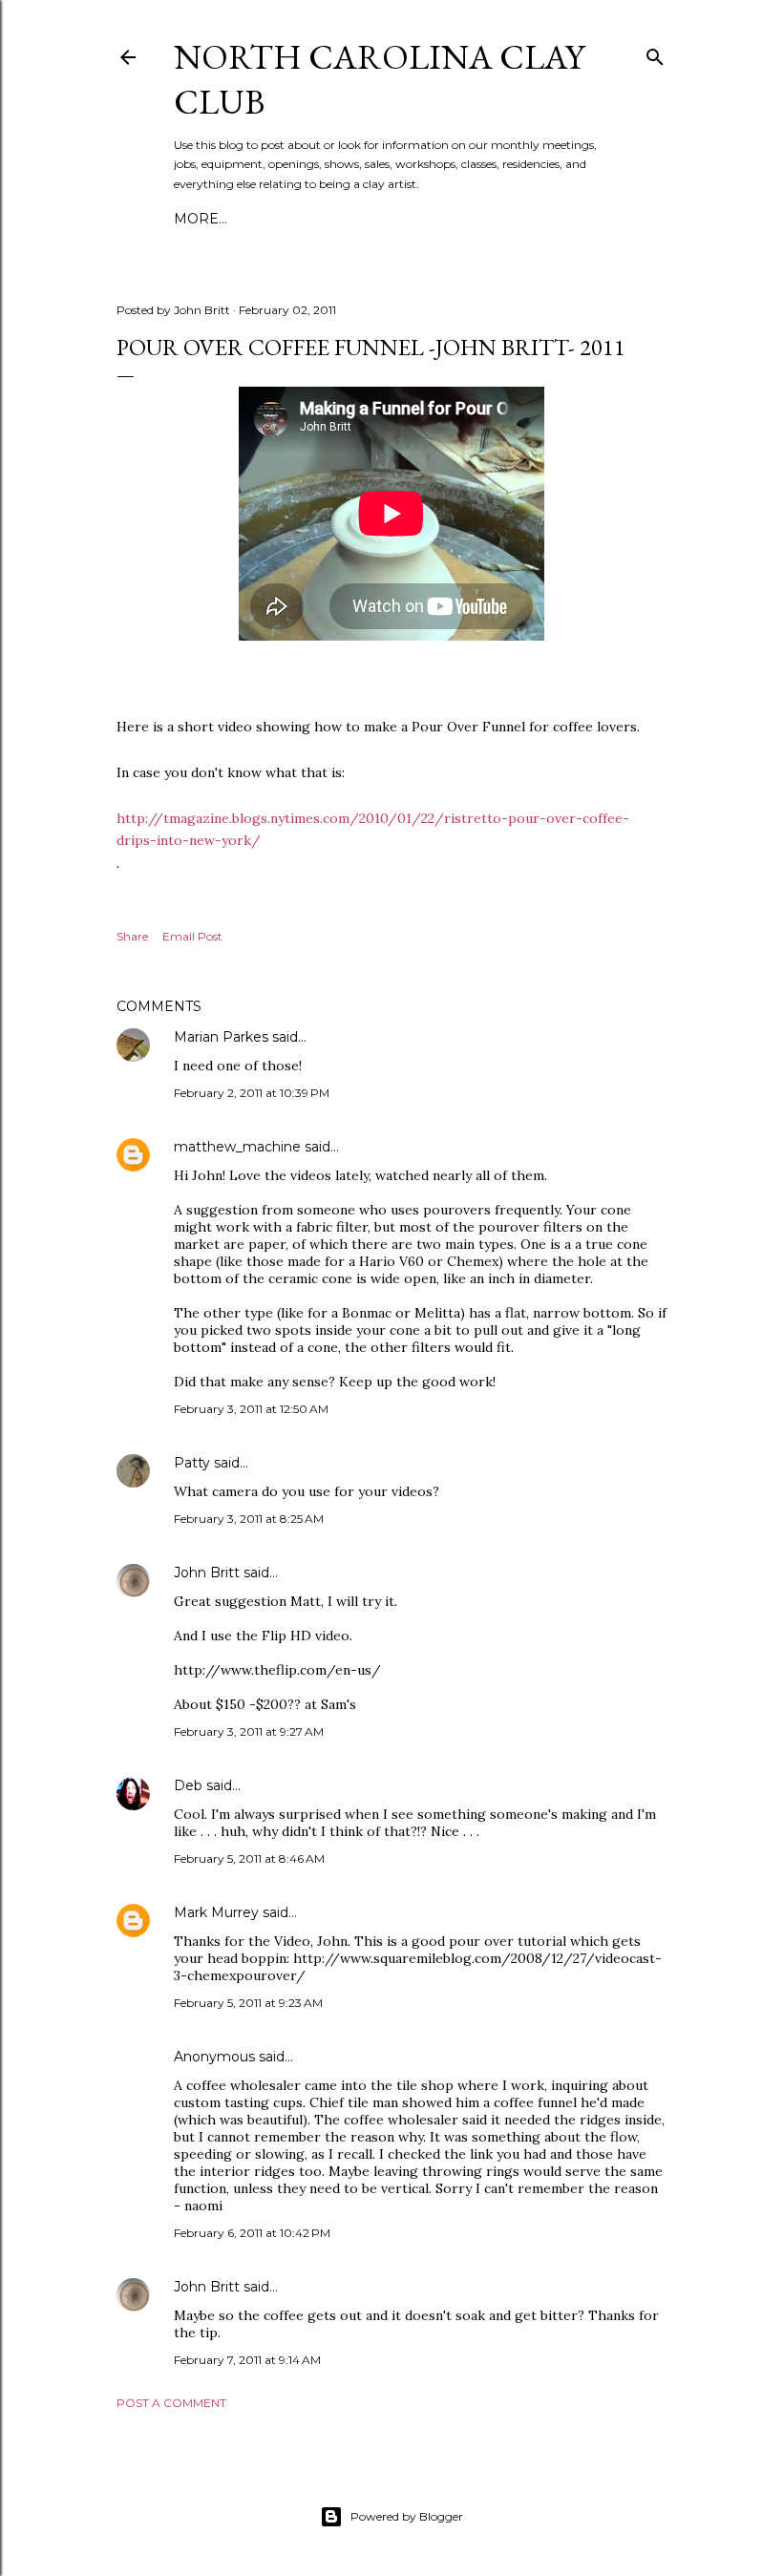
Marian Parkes (221, 1037)
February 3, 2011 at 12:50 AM (251, 1409)
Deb (188, 1785)
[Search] (655, 53)
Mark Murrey (216, 1912)
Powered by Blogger (407, 2516)
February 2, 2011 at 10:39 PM (252, 1093)
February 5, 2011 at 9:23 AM (248, 2003)
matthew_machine (237, 1147)
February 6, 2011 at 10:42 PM (252, 2233)
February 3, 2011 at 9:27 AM (249, 1731)
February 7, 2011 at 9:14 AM (247, 2360)
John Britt (207, 1573)
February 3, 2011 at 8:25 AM (249, 1519)
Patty (192, 1463)
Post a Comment (171, 2403)
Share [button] (132, 936)
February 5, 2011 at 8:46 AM (249, 1858)
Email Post (192, 936)
